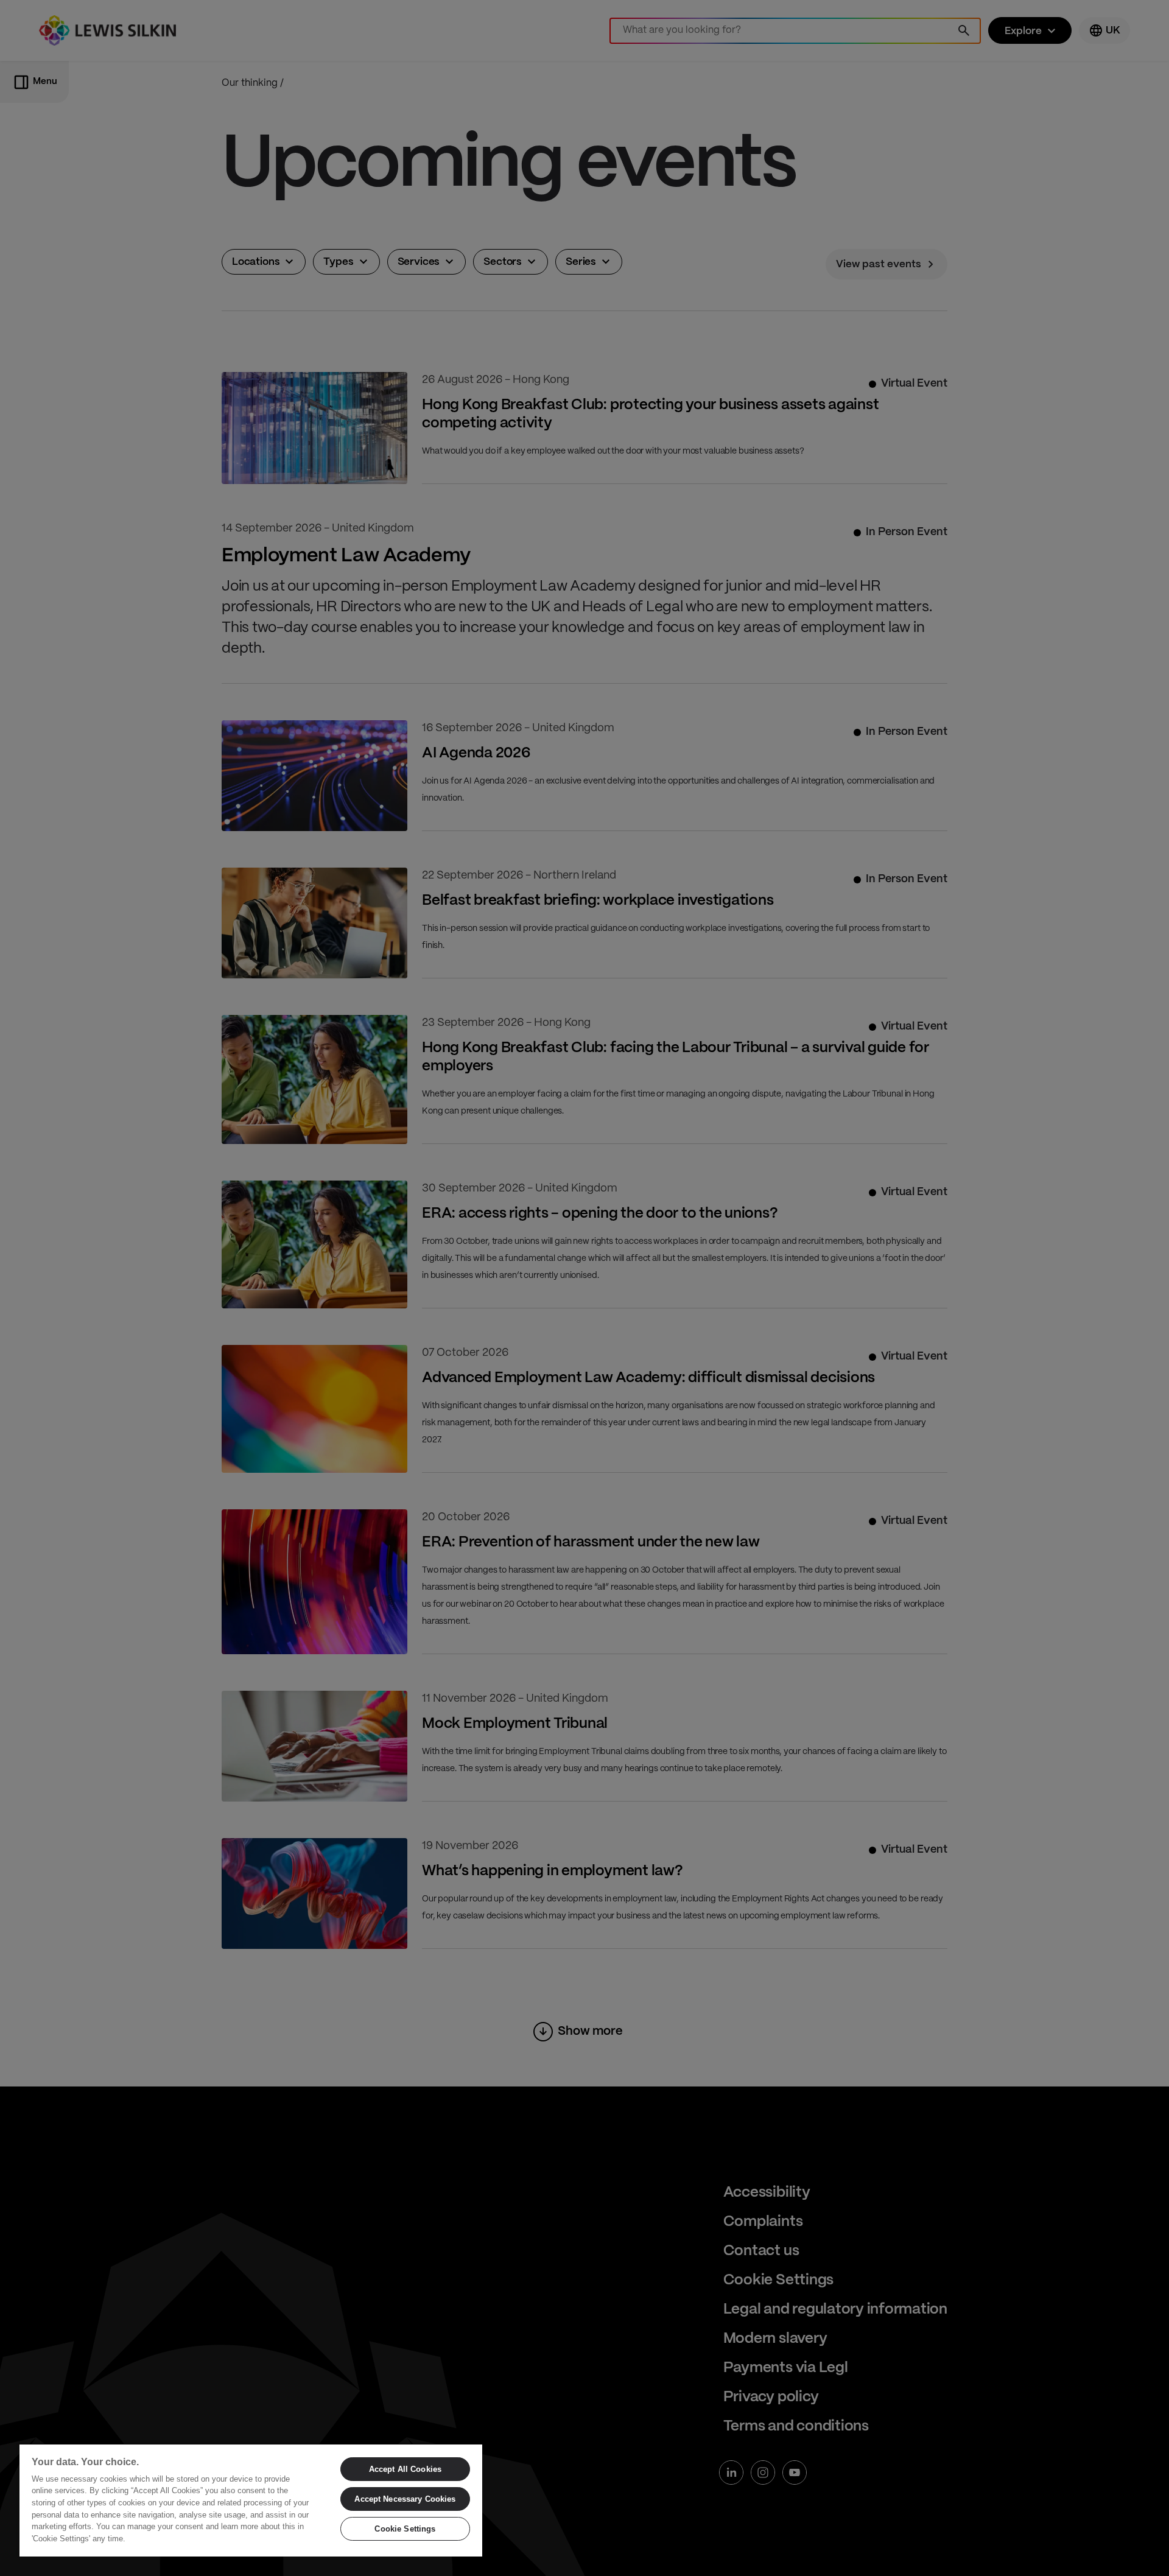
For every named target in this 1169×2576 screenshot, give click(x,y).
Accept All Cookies (405, 2469)
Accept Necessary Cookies (405, 2499)
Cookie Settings (405, 2529)
